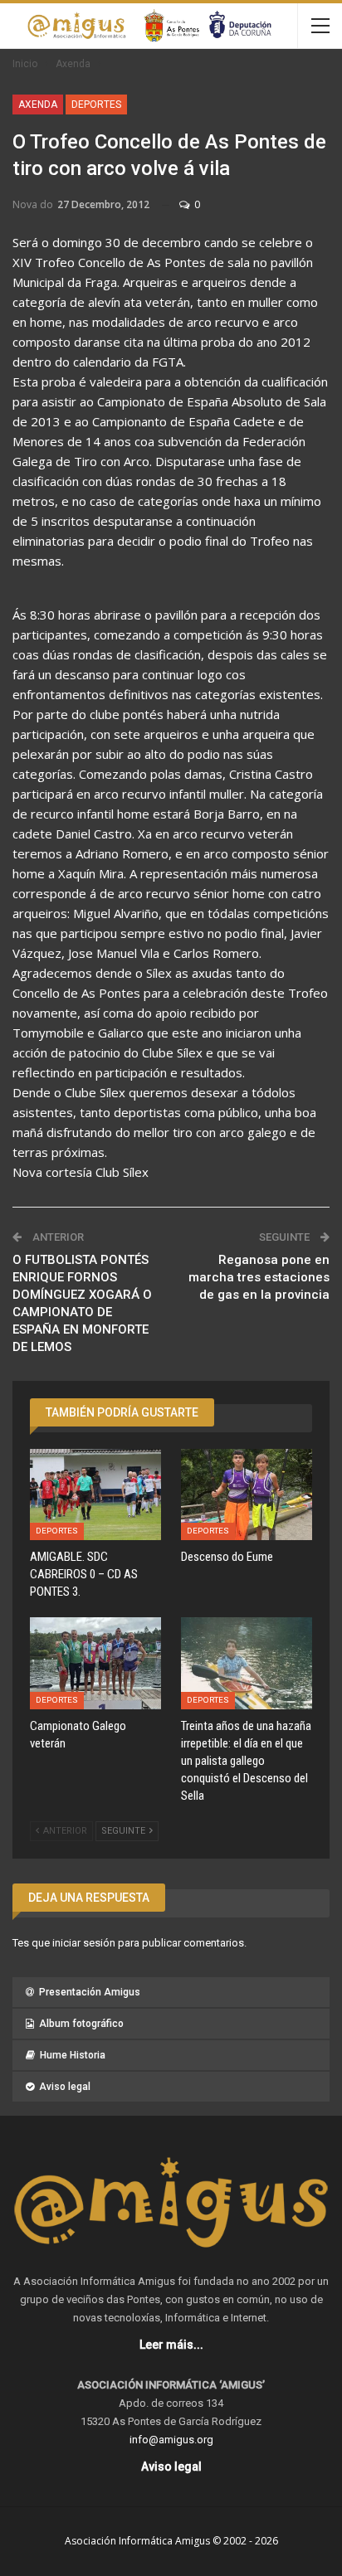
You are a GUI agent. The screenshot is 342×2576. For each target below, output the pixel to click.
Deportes (96, 104)
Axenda (38, 104)
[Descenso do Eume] (247, 1495)
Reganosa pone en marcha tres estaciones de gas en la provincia (259, 1277)
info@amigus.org (171, 2440)
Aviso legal (65, 2087)
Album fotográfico (81, 2024)
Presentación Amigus (90, 1992)
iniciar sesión (84, 1943)
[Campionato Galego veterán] (95, 1663)
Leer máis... (171, 2345)
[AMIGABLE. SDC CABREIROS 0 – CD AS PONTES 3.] (95, 1495)
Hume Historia (73, 2055)
